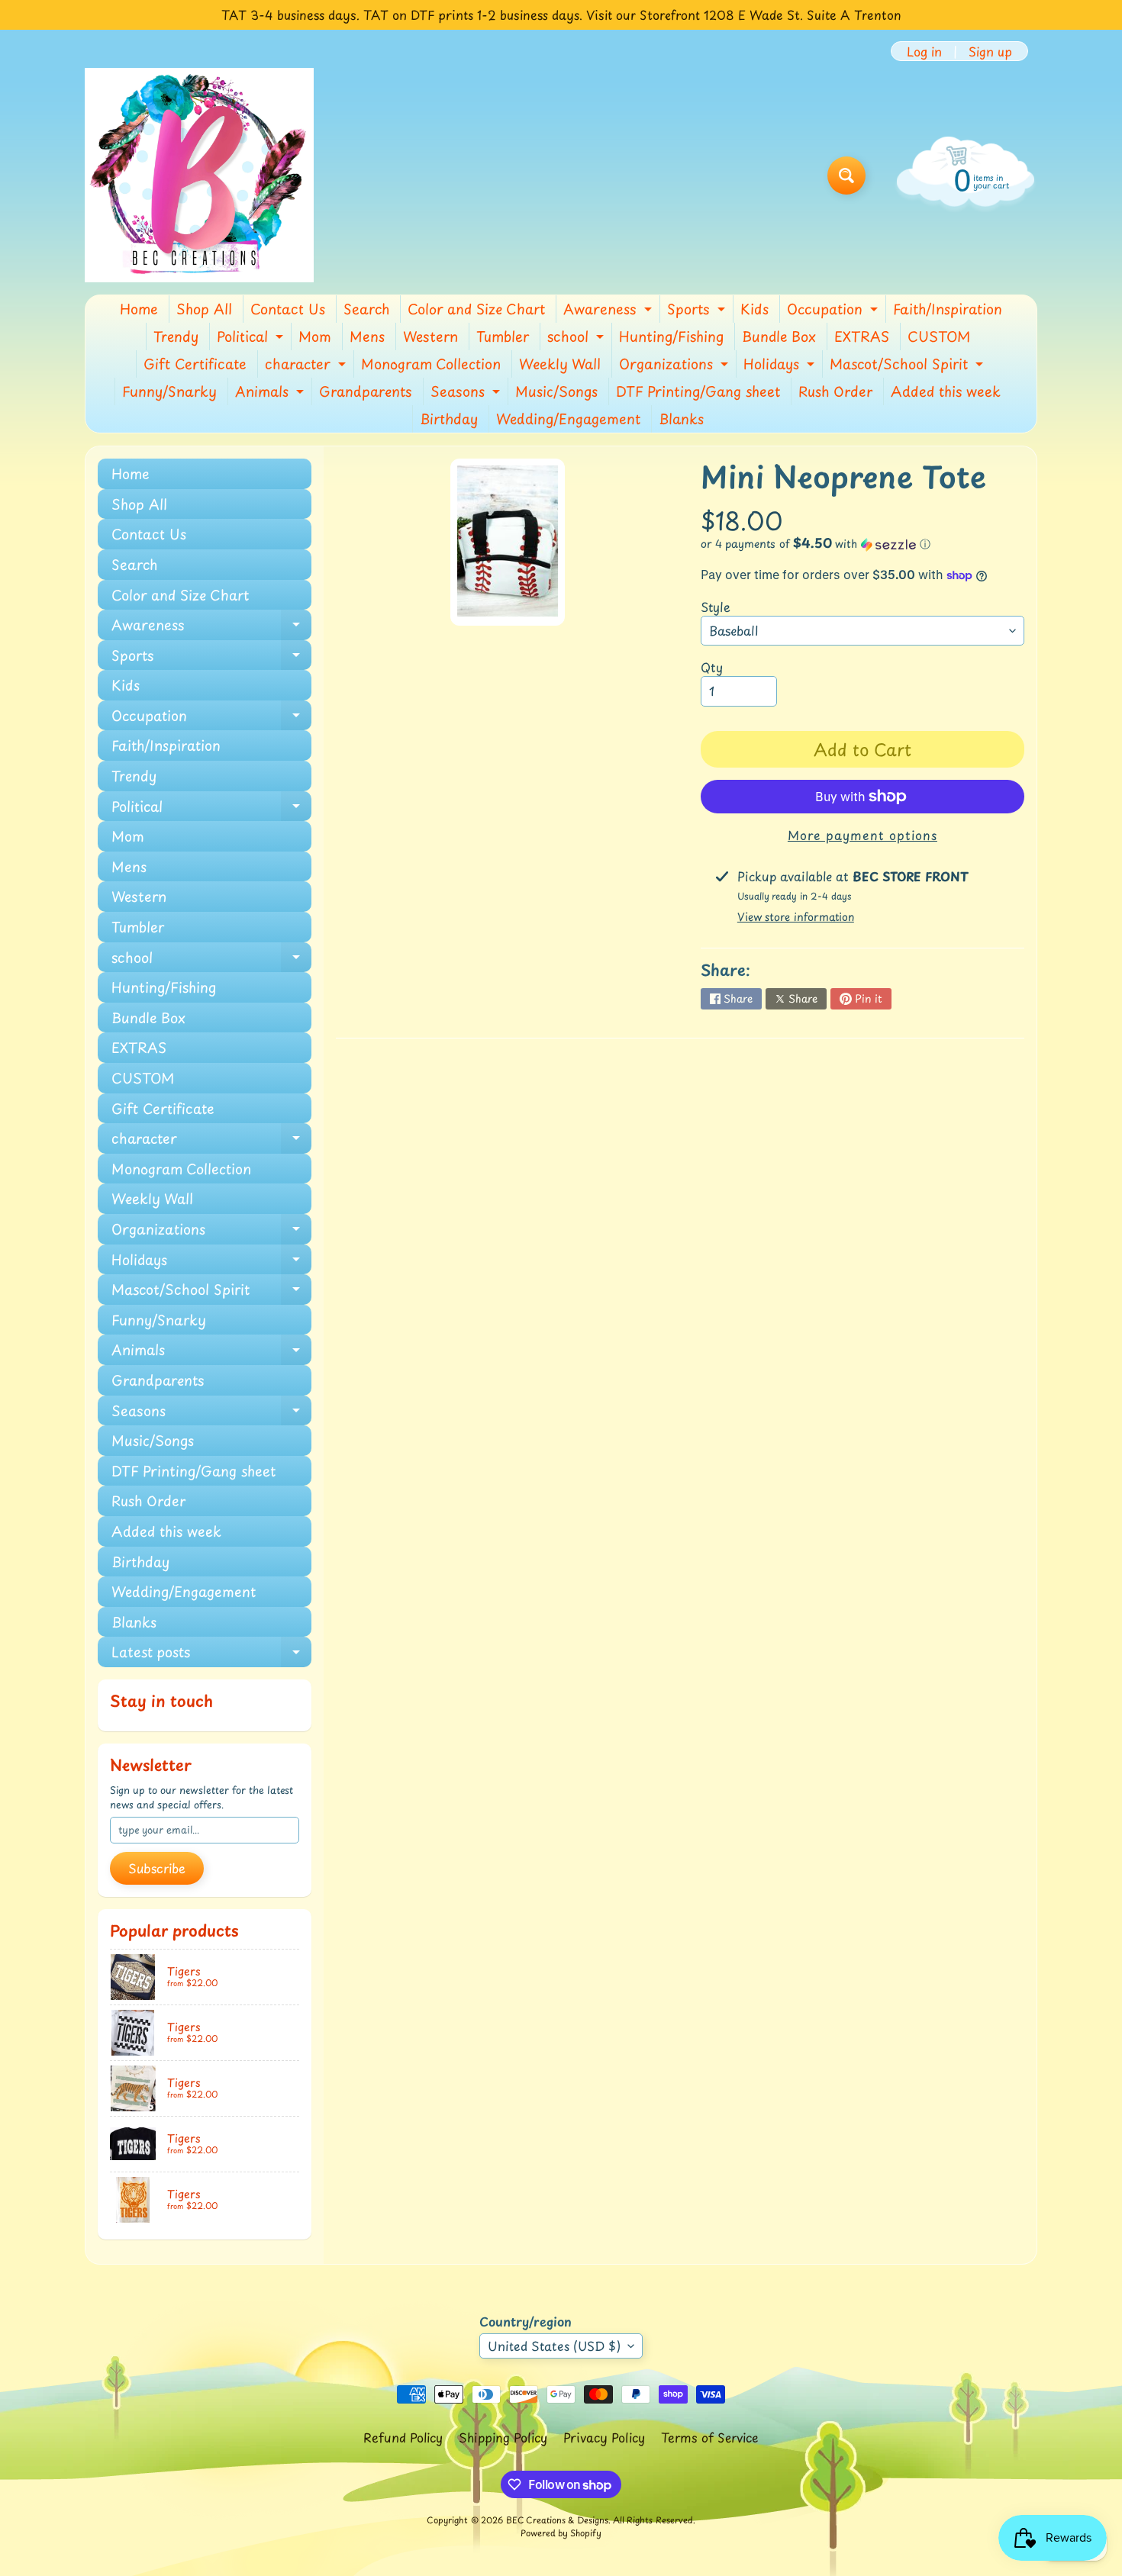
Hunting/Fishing (671, 336)
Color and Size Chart (476, 309)
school (577, 338)
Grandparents (366, 391)
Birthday (449, 419)
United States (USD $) (554, 2346)
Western (430, 336)
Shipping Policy (503, 2437)
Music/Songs (556, 391)
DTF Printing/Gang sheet (698, 391)
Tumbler (503, 336)
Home (139, 309)
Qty (712, 667)
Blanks (681, 419)
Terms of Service (710, 2437)
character (307, 365)
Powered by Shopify (561, 2533)
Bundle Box (779, 336)
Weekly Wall (560, 364)
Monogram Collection (431, 364)
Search (366, 309)
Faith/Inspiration (948, 309)
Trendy (176, 336)
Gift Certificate (195, 364)
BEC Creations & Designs (557, 2520)
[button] (862, 544)
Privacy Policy (604, 2437)
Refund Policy (403, 2437)
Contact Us (288, 309)
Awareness (609, 311)
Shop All (204, 309)
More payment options (862, 835)
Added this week (946, 391)
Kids (754, 309)
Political (252, 338)
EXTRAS (862, 336)
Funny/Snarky (169, 391)
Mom (315, 336)
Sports (698, 311)
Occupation (834, 311)
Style (716, 607)
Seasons (467, 393)
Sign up (990, 51)
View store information (796, 917)
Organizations (675, 365)
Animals (271, 393)
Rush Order (835, 391)
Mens (367, 336)
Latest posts (211, 1654)
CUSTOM (939, 336)
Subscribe (157, 1868)
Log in (924, 51)
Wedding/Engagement (568, 419)
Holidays (781, 365)
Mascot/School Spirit (908, 365)
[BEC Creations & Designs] (199, 175)
